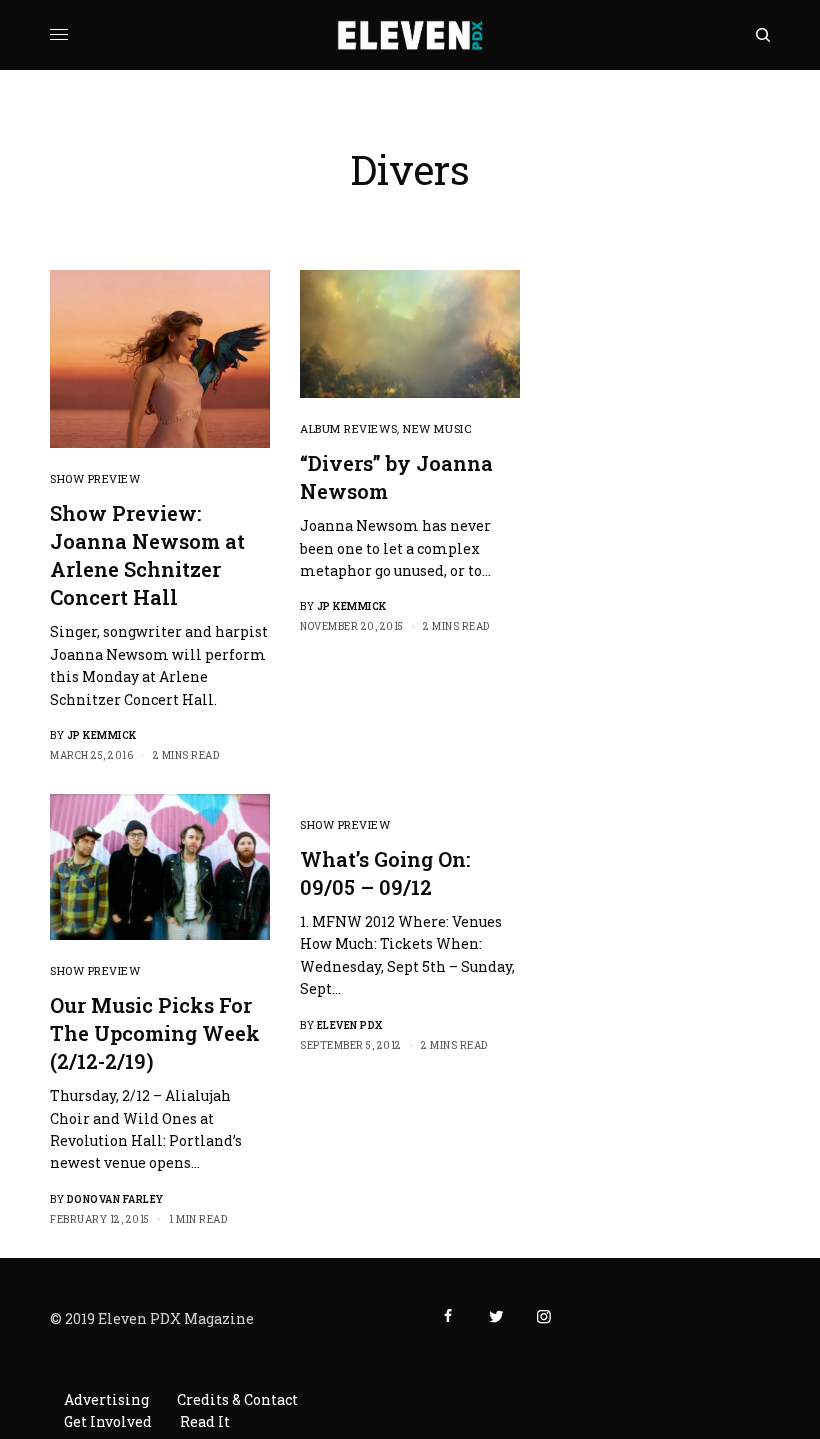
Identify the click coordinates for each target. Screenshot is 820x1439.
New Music (437, 428)
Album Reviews (348, 428)
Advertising (106, 1399)
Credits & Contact (237, 1399)
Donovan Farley (115, 1199)
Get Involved (108, 1421)
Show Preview (95, 478)
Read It (205, 1421)
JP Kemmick (102, 735)
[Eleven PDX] (410, 35)
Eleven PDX (350, 1025)
